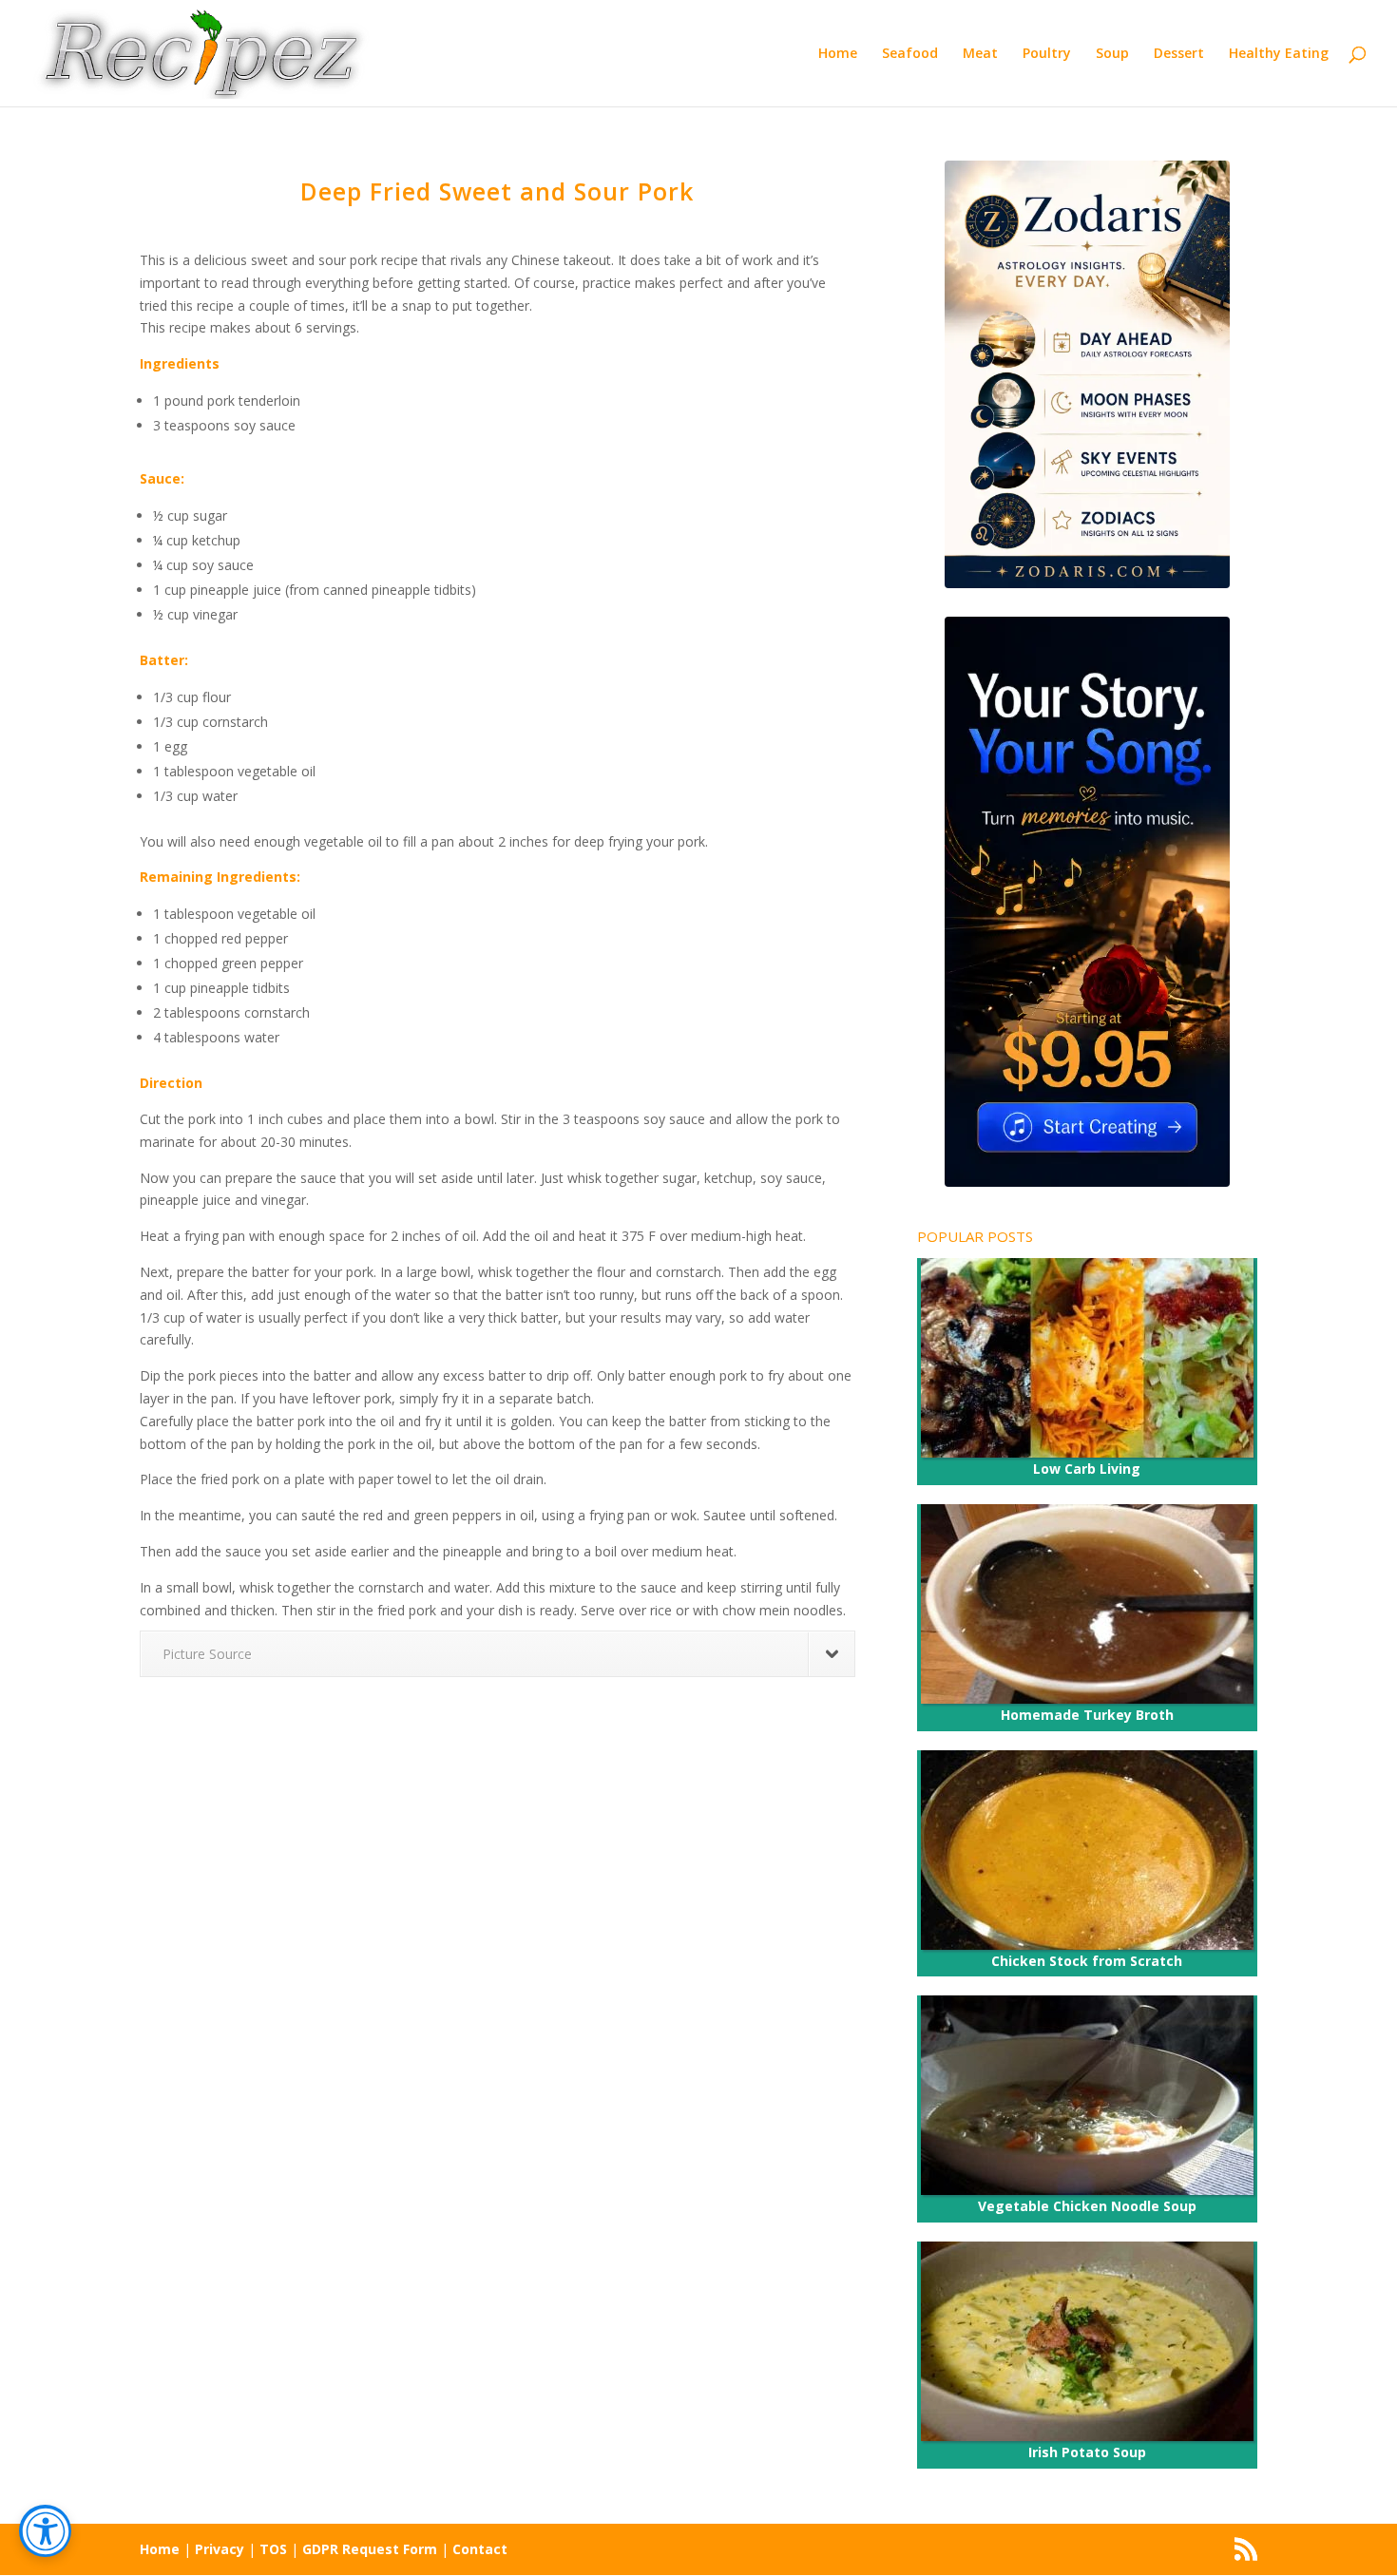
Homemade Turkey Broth (1087, 1715)
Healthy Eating (1279, 54)
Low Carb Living (1087, 1469)
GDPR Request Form (370, 2549)
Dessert (1179, 54)
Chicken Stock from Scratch (1087, 1961)
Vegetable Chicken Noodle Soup (1087, 2206)
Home (838, 54)
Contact (480, 2549)
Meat (980, 54)
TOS (273, 2549)
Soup (1112, 54)
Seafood (910, 54)
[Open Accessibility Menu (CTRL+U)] (45, 2531)
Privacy (220, 2549)
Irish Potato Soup (1087, 2452)
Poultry (1047, 54)
